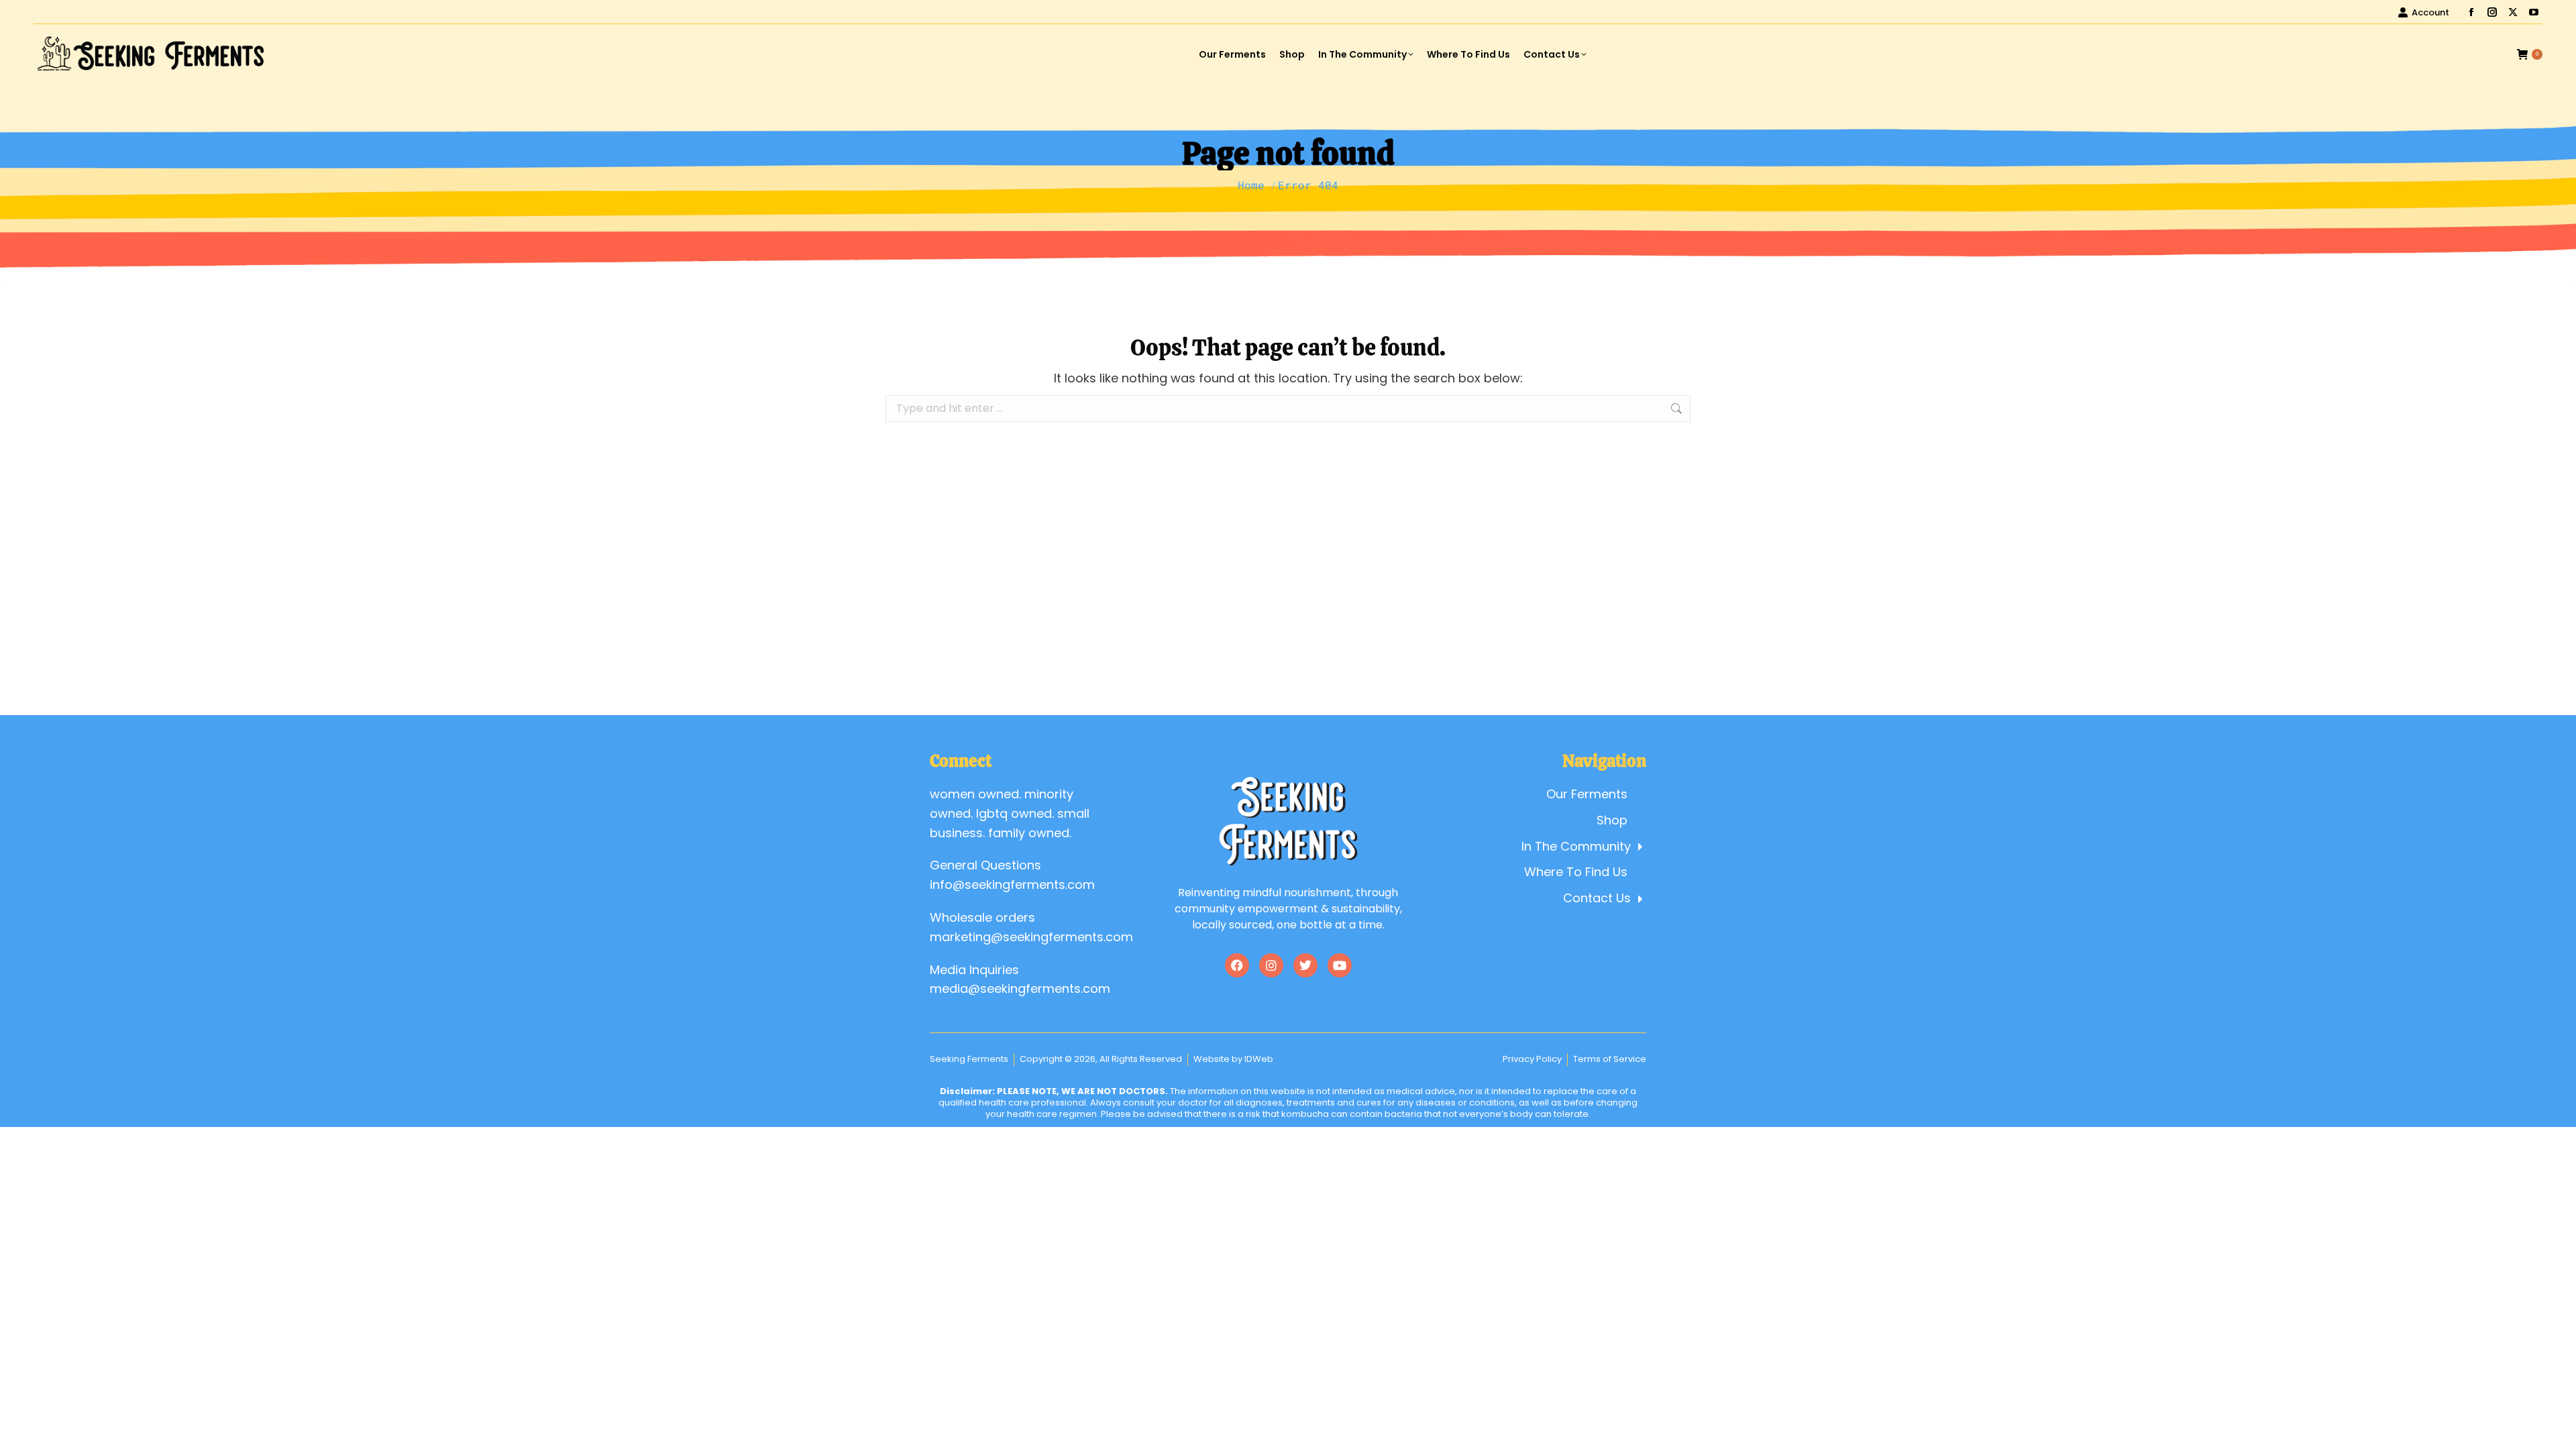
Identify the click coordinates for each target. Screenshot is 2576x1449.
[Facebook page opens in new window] (2471, 12)
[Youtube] (1340, 965)
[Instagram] (1271, 965)
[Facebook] (1237, 965)
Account (2430, 12)
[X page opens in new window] (2513, 12)
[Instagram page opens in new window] (2492, 12)
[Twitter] (1305, 965)
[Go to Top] (2556, 1429)
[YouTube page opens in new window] (2534, 12)
